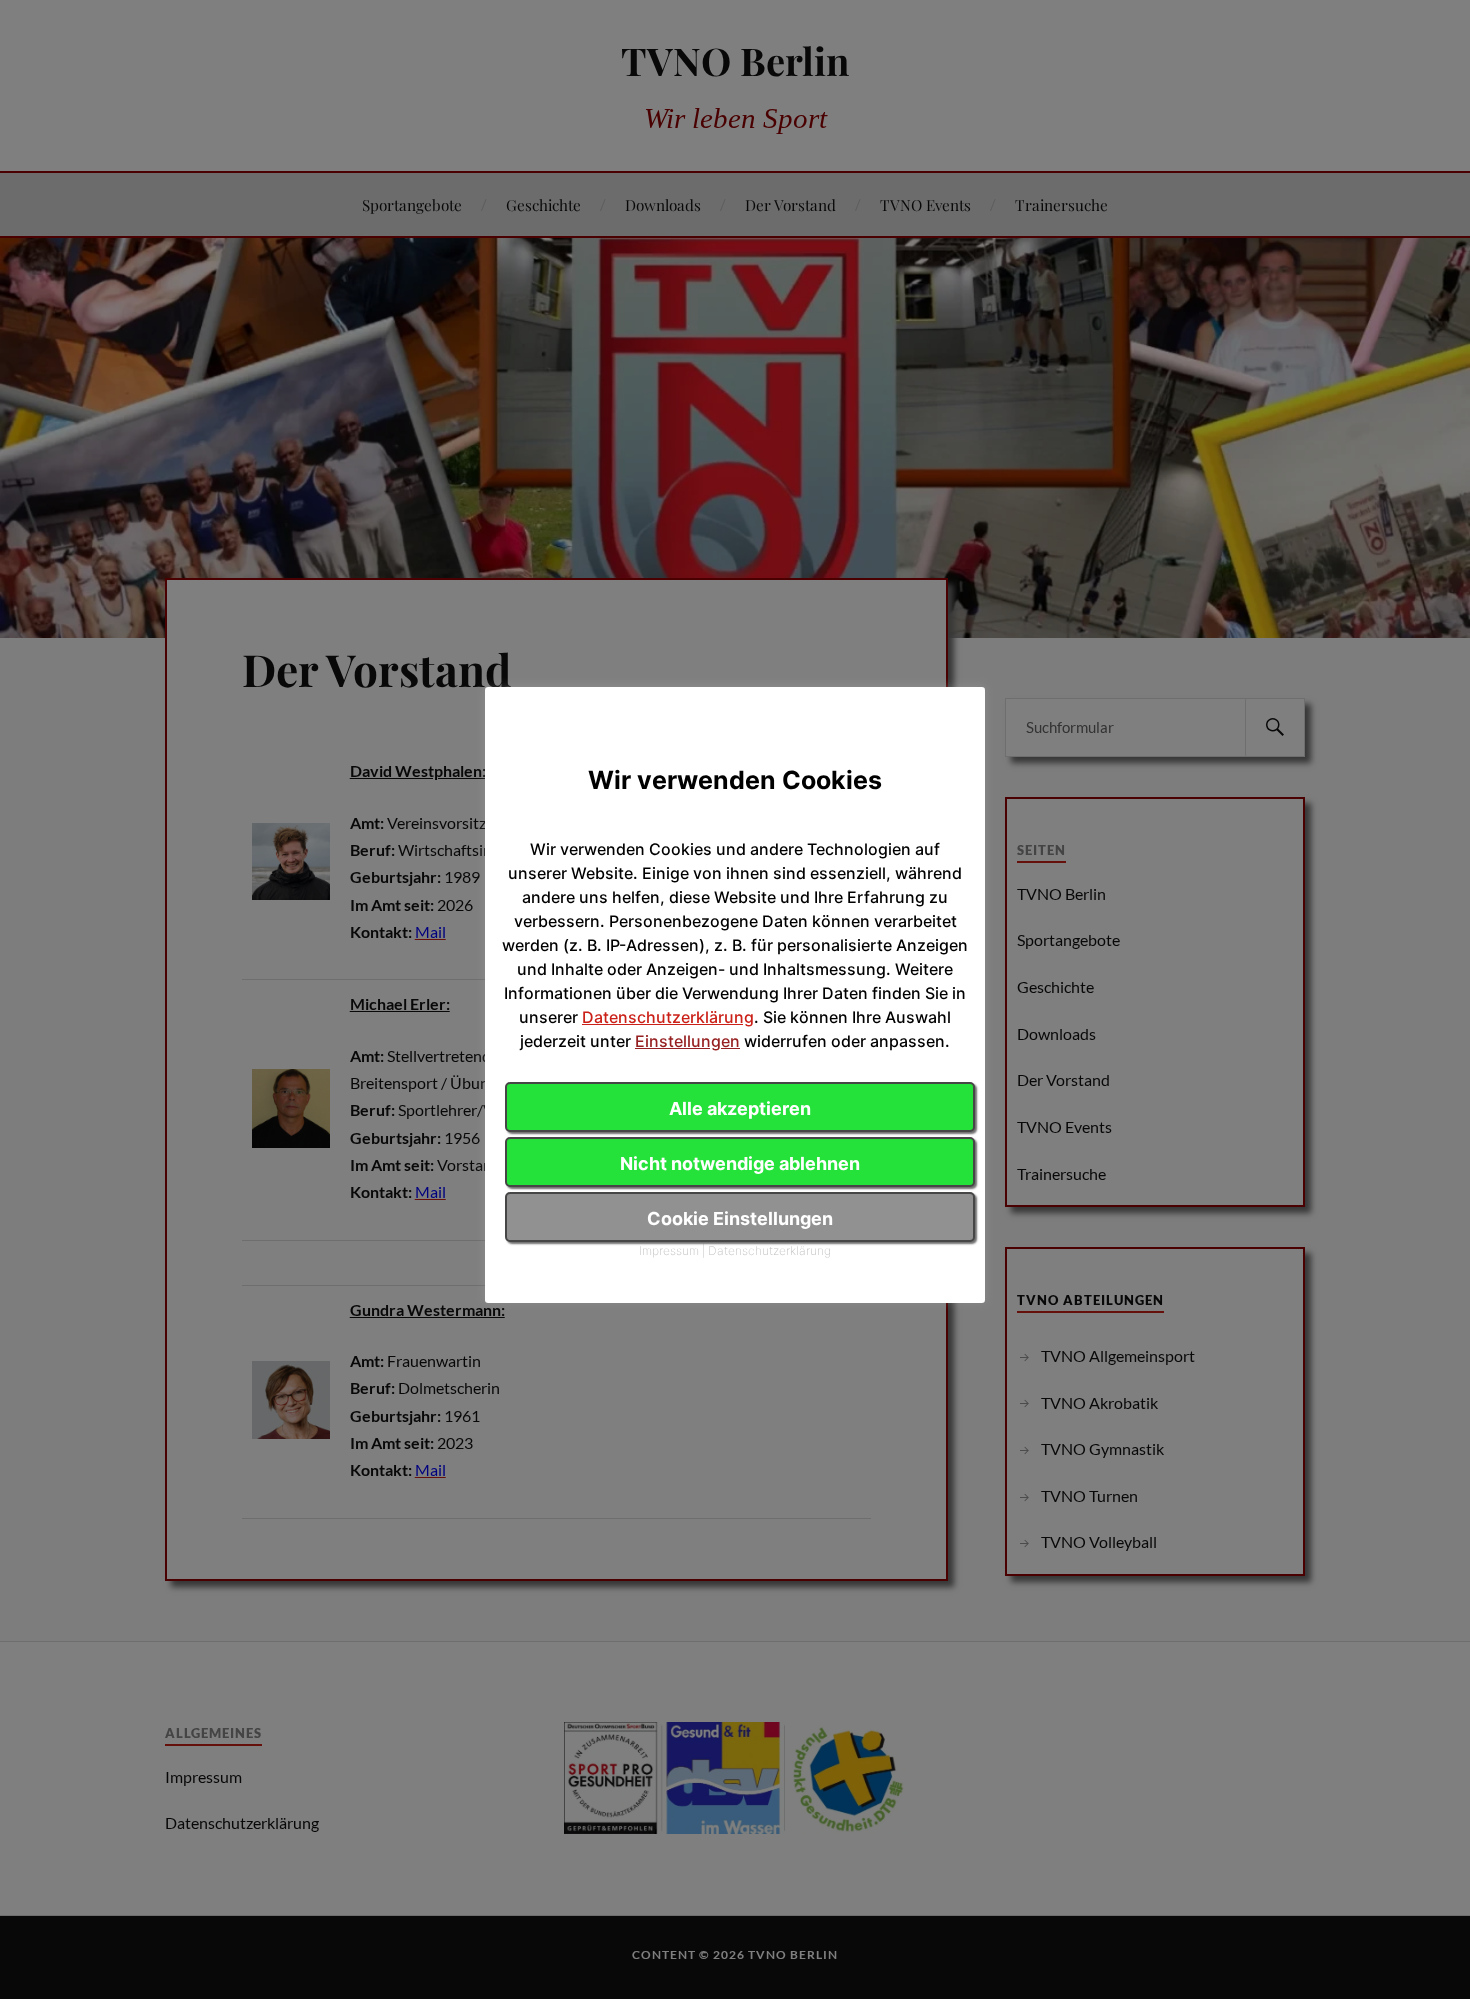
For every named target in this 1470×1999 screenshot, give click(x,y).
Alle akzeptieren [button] (740, 1108)
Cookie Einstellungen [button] (740, 1218)
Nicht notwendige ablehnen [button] (740, 1163)
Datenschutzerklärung (668, 1017)
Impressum (669, 1250)
